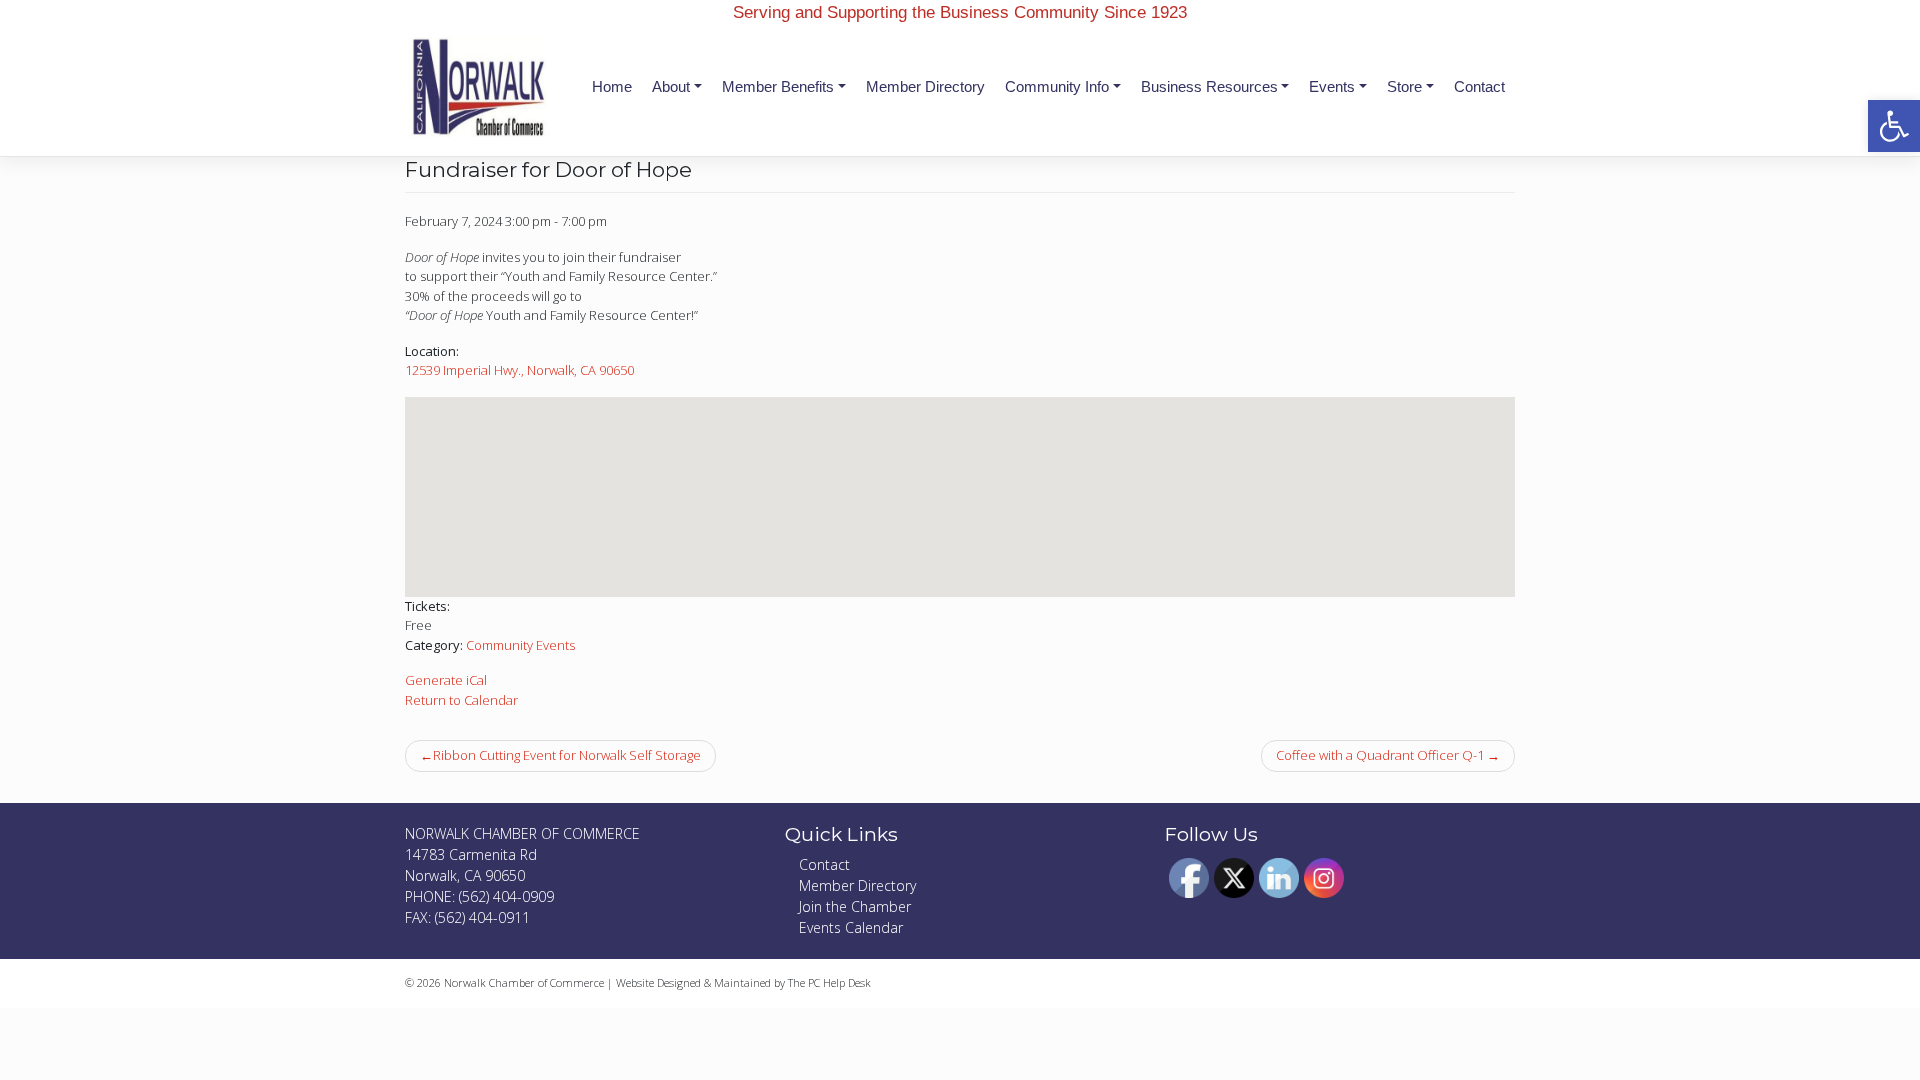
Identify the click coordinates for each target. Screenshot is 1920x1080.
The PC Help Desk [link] (829, 982)
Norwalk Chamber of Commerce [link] (524, 982)
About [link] (671, 86)
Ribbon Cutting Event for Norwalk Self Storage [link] (567, 755)
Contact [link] (1479, 86)
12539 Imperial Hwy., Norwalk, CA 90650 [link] (519, 370)
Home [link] (612, 86)
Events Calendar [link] (851, 927)
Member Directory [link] (925, 86)
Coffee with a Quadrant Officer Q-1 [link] (1380, 755)
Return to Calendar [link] (461, 700)
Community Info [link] (1057, 86)
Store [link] (1404, 86)
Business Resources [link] (1209, 86)
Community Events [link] (520, 645)
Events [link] (1332, 86)
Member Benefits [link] (778, 86)
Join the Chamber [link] (855, 906)
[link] (1894, 126)
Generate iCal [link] (446, 680)
